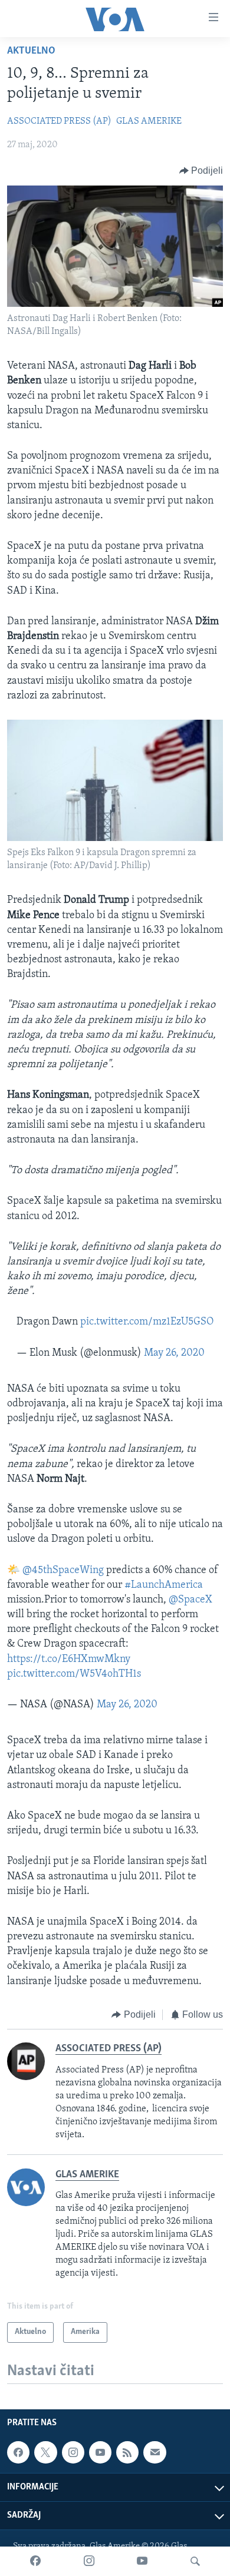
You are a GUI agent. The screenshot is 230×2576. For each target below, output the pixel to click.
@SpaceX (190, 1600)
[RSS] (127, 2452)
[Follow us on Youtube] (100, 2452)
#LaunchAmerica (164, 1585)
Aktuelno (31, 51)
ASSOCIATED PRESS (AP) (59, 121)
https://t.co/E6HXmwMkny (69, 1660)
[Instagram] (89, 2561)
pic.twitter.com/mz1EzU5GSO (147, 1322)
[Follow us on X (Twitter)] (45, 2452)
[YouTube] (142, 2561)
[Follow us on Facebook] (18, 2452)
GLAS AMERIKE (149, 121)
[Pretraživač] (195, 2561)
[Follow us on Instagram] (73, 2452)
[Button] (201, 171)
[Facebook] (35, 2561)
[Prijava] (155, 2452)
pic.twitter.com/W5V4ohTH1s (74, 1674)
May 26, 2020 (174, 1353)
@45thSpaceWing (63, 1571)
